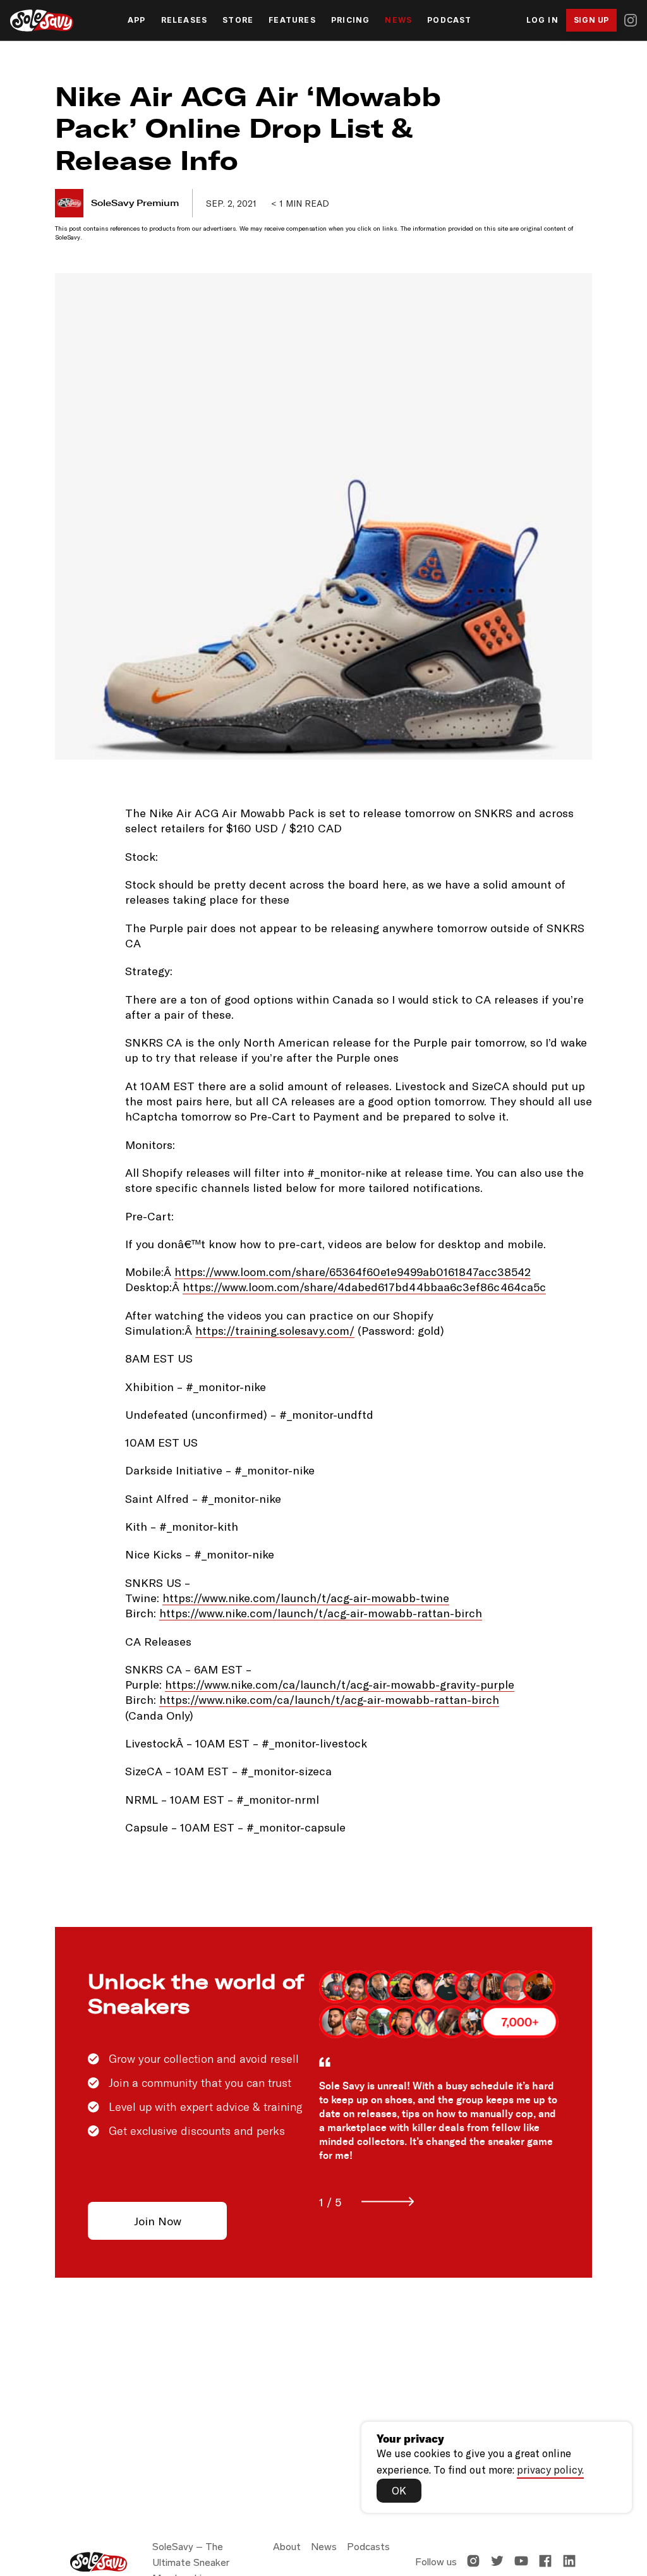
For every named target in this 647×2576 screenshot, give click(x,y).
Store (238, 20)
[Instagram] (631, 20)
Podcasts (368, 2547)
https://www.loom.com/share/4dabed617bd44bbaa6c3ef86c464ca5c (364, 1287)
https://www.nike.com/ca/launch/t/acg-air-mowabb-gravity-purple (340, 1684)
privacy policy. (550, 2469)
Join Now (158, 2221)
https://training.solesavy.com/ (275, 1330)
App (137, 20)
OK (399, 2490)
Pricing (350, 20)
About (287, 2547)
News (398, 20)
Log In (542, 20)
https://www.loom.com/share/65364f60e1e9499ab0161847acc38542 (353, 1272)
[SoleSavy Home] (42, 21)
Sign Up (591, 20)
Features (292, 20)
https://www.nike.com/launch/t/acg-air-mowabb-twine (306, 1598)
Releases (184, 20)
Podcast (449, 20)
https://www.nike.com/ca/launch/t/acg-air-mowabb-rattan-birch (329, 1699)
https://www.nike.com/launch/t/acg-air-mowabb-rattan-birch (321, 1613)
